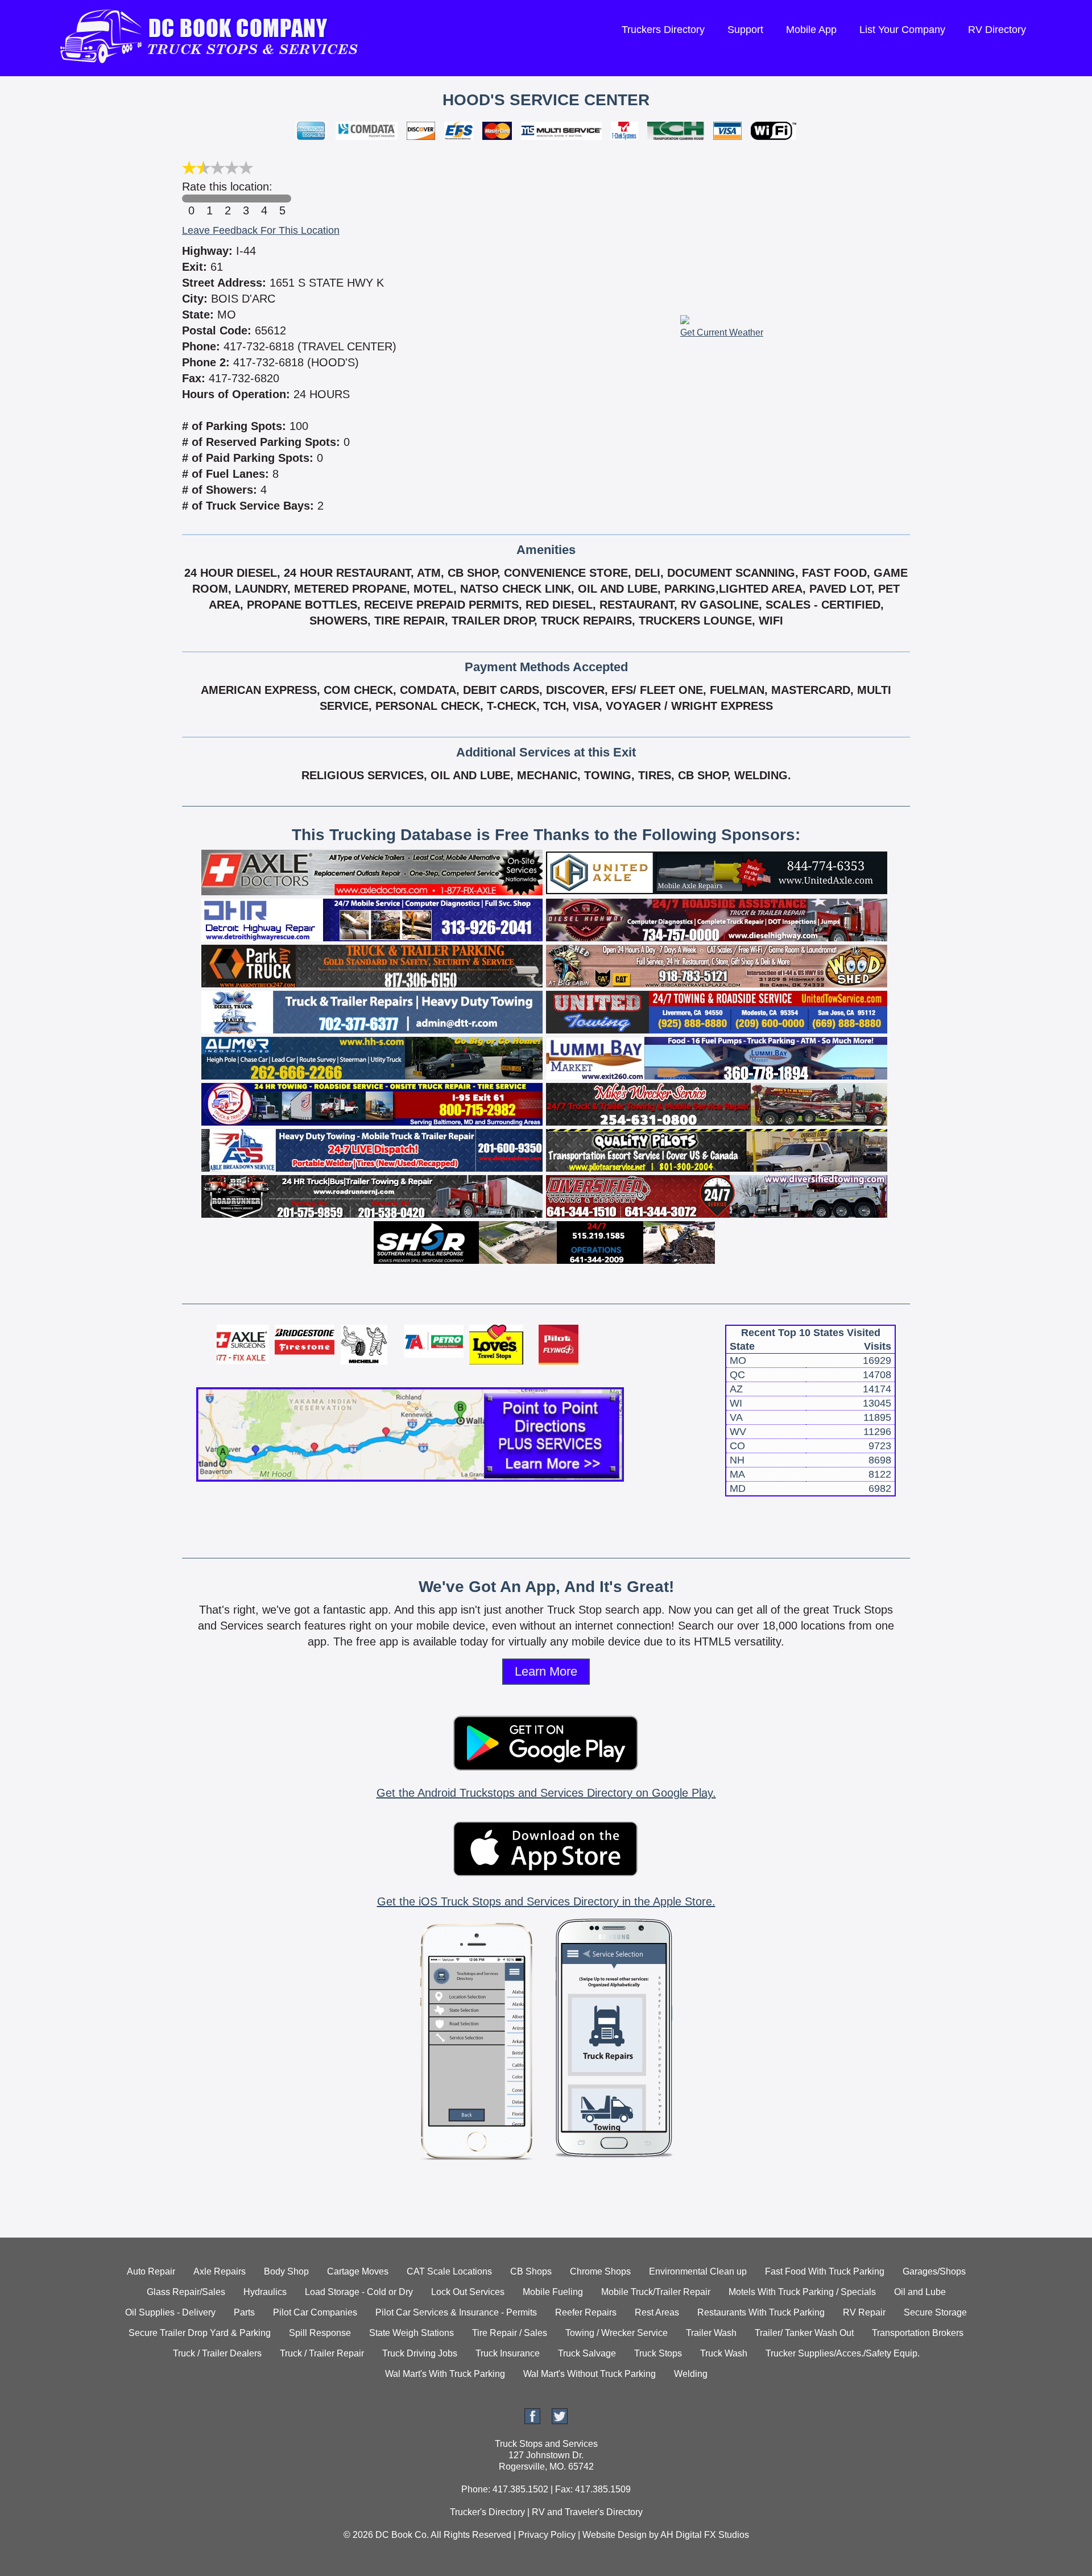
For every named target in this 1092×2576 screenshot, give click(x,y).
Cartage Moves (358, 2271)
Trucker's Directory (487, 2512)
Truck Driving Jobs (420, 2353)
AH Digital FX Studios (705, 2535)
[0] (191, 199)
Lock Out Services (468, 2292)
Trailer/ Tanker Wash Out (804, 2333)
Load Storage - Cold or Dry (359, 2292)
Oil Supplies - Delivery (170, 2312)
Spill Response (320, 2333)
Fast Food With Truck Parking (825, 2271)
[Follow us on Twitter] (560, 2421)
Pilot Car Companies (315, 2312)
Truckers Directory (663, 30)
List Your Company (902, 30)
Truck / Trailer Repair (322, 2353)
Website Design (615, 2535)
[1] (209, 199)
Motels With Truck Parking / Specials (802, 2292)
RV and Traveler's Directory (587, 2512)
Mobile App (811, 30)
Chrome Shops (600, 2271)
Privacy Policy (547, 2535)
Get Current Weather (722, 332)
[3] (246, 199)
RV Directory (997, 30)
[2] (227, 199)
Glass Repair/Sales (186, 2292)
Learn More (546, 1671)
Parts (244, 2312)
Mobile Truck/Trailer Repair (656, 2292)
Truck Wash (724, 2353)
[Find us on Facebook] (532, 2421)
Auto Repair (151, 2271)
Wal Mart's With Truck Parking (445, 2374)
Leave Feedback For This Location (261, 230)
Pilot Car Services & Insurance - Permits (456, 2312)
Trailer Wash (711, 2333)
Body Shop (286, 2271)
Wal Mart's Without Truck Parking (590, 2374)
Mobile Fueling (553, 2292)
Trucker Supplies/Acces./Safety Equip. (843, 2353)
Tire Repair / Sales (510, 2333)
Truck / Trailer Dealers (217, 2353)
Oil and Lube (920, 2292)
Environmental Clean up (698, 2271)
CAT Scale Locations (449, 2271)
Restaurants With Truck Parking (761, 2312)
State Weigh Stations (411, 2333)
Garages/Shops (934, 2271)
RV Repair (864, 2312)
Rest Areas (657, 2312)
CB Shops (531, 2271)
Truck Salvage (587, 2353)
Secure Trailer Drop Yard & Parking (200, 2333)
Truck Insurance (508, 2353)
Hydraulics (265, 2292)
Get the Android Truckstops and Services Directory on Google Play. (546, 1793)
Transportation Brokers (918, 2333)
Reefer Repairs (586, 2312)
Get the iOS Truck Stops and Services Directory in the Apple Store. (546, 1901)
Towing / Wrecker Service (617, 2333)
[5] (282, 199)
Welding (691, 2374)
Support (745, 30)
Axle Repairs (220, 2271)
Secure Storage (935, 2312)
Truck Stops (658, 2353)
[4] (264, 199)
